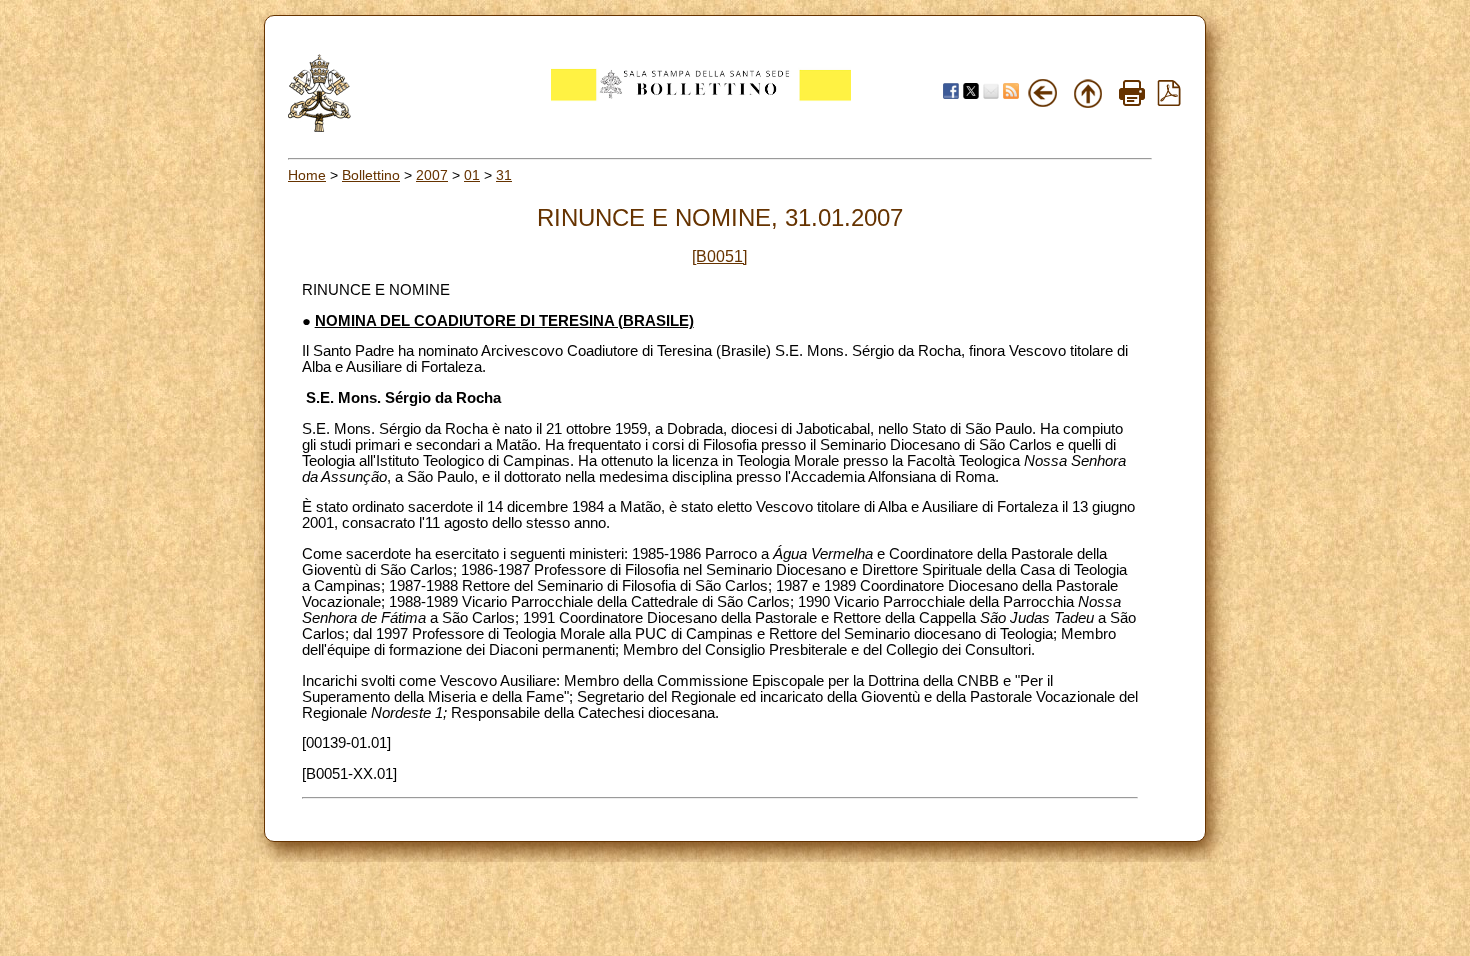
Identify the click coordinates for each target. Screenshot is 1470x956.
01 (472, 175)
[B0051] (719, 256)
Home (307, 175)
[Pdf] (1169, 101)
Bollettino (371, 175)
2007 (432, 175)
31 (504, 175)
